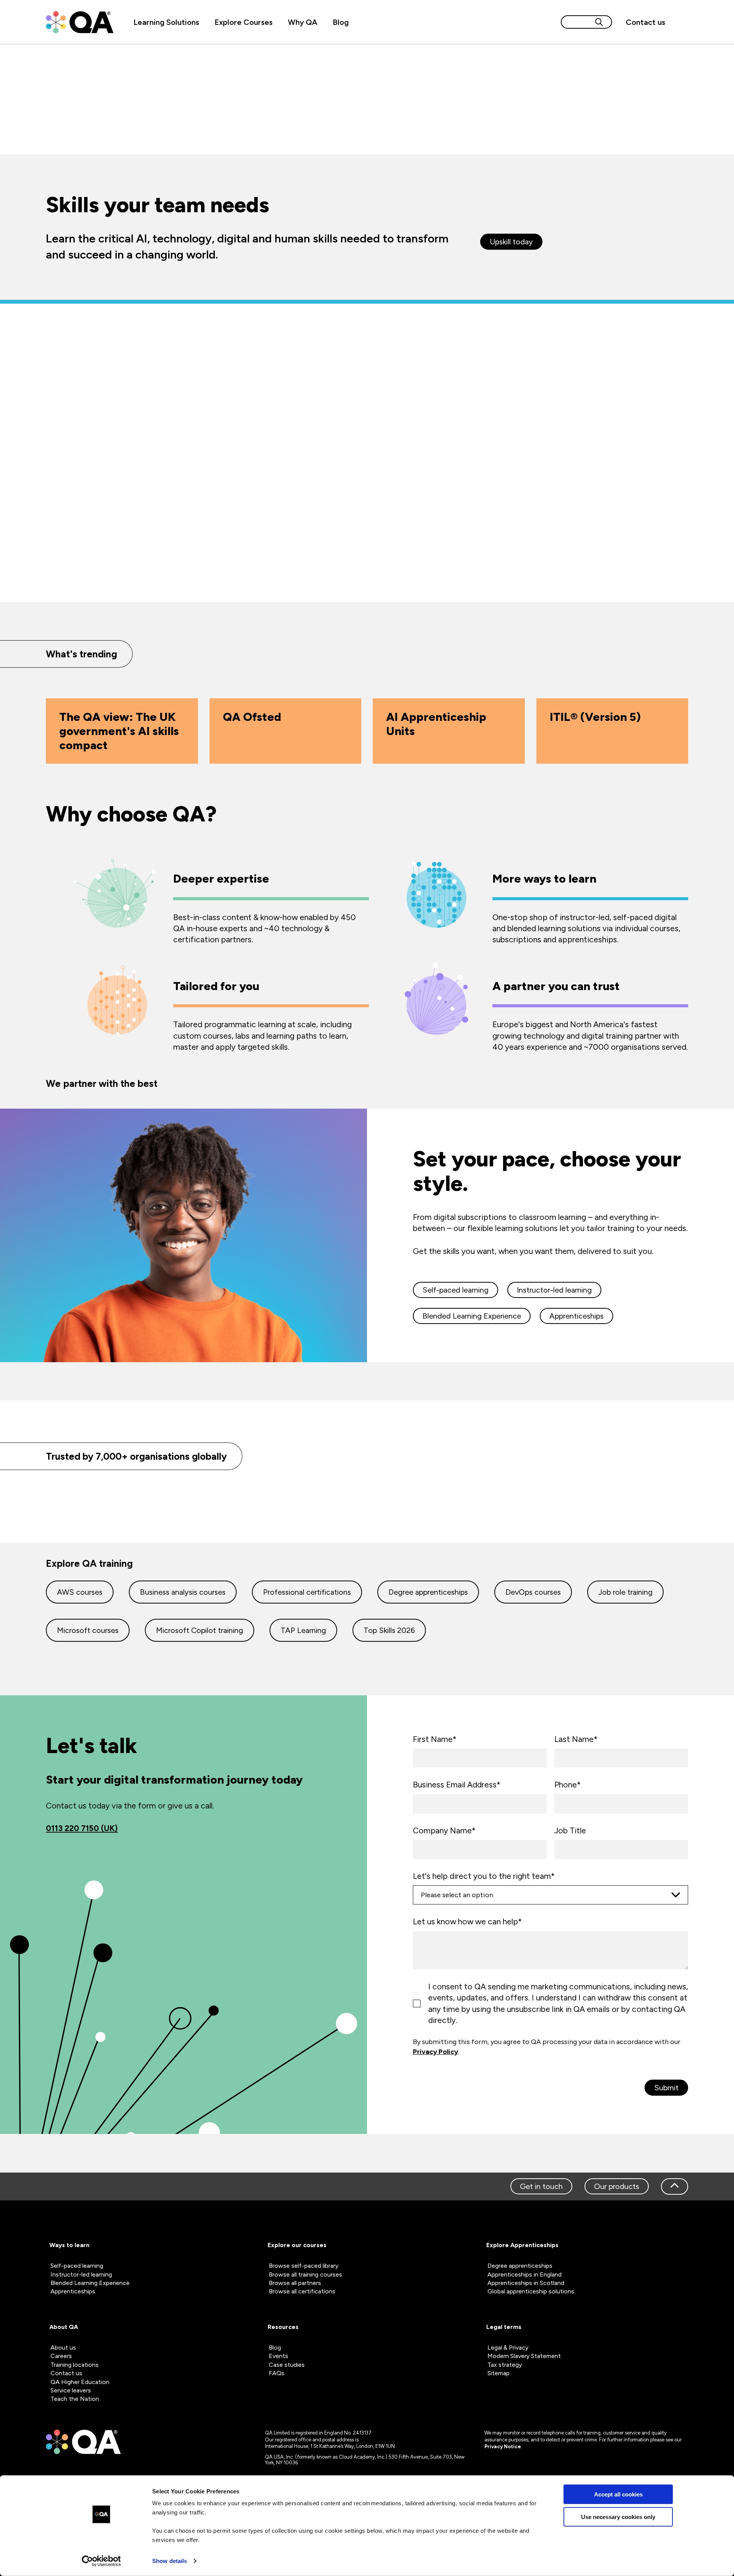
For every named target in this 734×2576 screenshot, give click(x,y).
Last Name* (576, 1739)
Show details (170, 2561)
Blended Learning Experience (472, 1316)
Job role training (625, 1592)
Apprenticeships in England (525, 2274)
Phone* (568, 1785)
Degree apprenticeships (428, 1592)
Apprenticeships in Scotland (526, 2283)
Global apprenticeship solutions (531, 2291)
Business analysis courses (183, 1592)
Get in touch (541, 2186)
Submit (666, 2088)
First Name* (435, 1739)
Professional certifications (307, 1592)
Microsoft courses (88, 1630)
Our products (617, 2186)
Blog (341, 22)
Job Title (570, 1830)
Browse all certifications (302, 2291)
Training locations (75, 2365)
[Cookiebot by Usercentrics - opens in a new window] (101, 2561)
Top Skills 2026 (389, 1630)
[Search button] (599, 22)
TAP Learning (303, 1630)
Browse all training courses (305, 2274)
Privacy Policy (435, 2052)
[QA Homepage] (80, 22)
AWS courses (80, 1592)
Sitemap (499, 2373)
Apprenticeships (576, 1316)
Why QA (303, 22)
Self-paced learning (456, 1290)
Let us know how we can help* (467, 1921)
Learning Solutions (166, 22)
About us (63, 2348)
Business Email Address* (457, 1785)
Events (278, 2356)
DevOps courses (533, 1592)
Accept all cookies (618, 2494)
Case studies (287, 2365)
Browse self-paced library (304, 2266)
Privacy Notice (503, 2447)
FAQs (277, 2373)
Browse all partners (295, 2283)
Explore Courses (244, 22)
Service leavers (71, 2390)
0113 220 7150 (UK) (82, 1828)
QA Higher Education (80, 2382)
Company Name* (444, 1830)
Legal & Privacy (508, 2348)
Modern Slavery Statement (524, 2356)
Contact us (645, 22)
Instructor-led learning (554, 1290)
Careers (61, 2356)
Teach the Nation (75, 2399)
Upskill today (511, 242)
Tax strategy (505, 2365)
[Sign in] (680, 22)
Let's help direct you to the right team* (484, 1876)
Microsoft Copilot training (200, 1630)
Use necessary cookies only (618, 2517)
